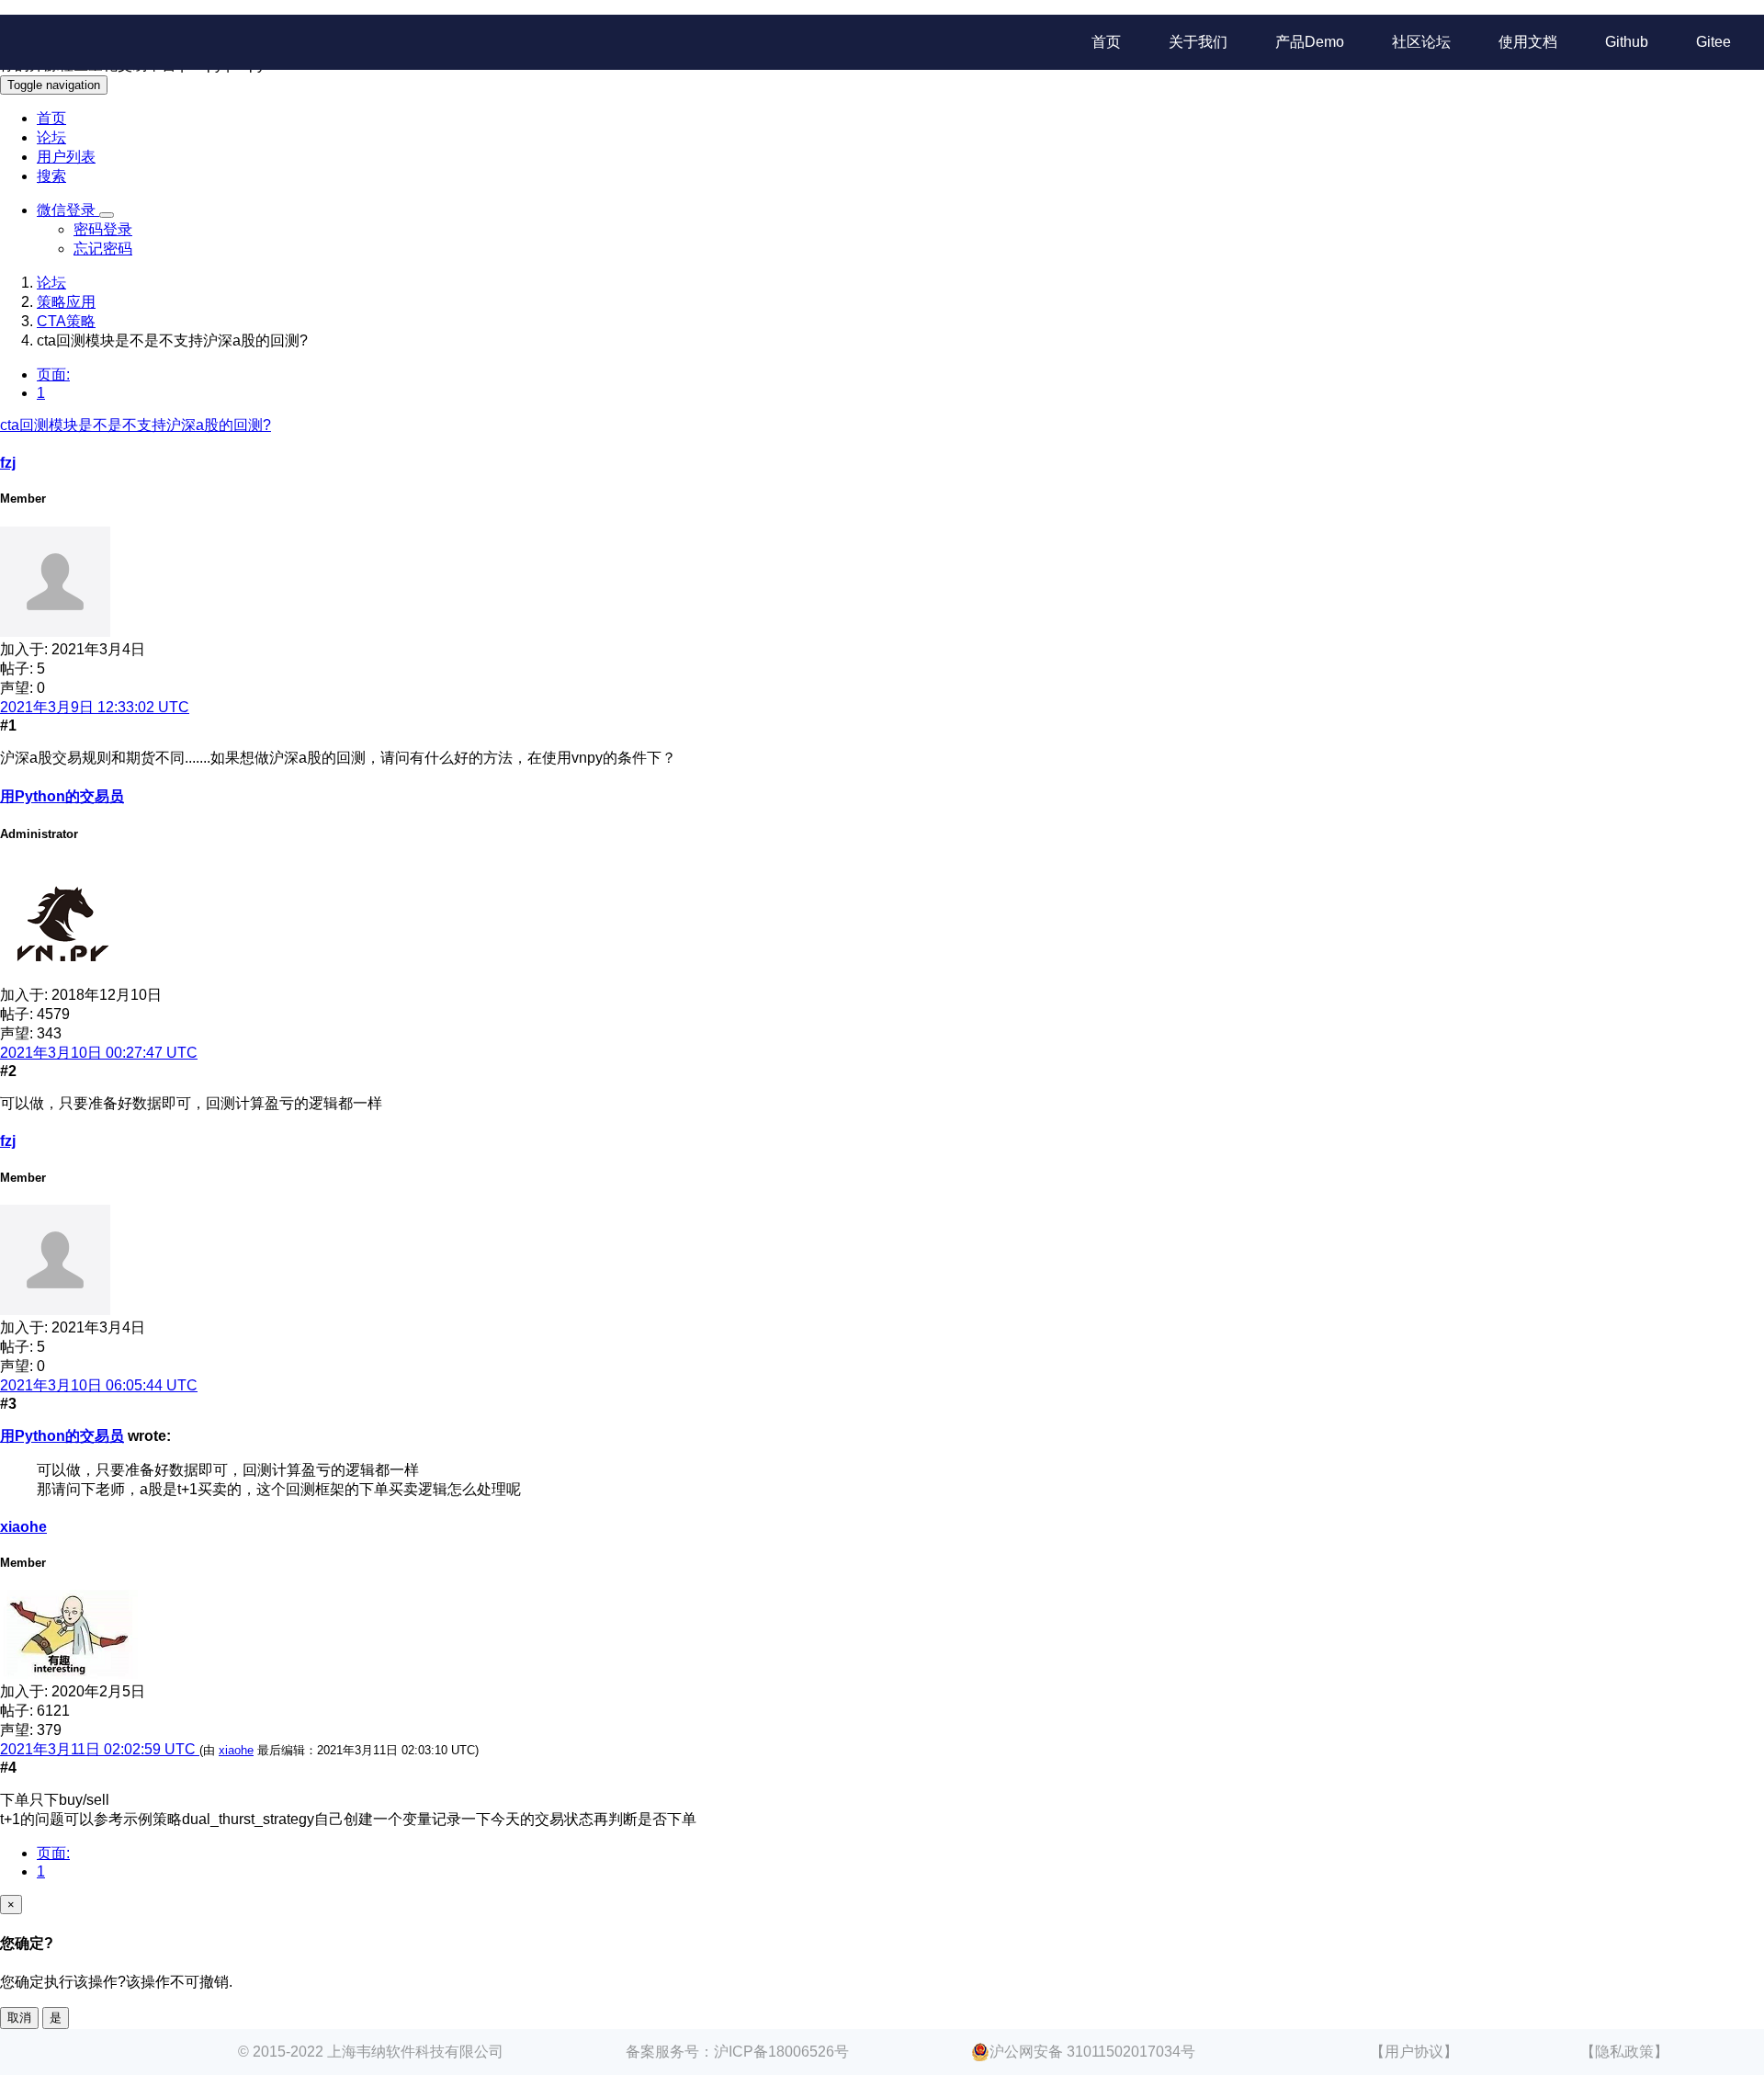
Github (1627, 42)
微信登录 (68, 210)
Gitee (1713, 42)
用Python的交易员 (62, 796)
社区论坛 (1421, 42)
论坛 (51, 137)
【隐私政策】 (1624, 2052)
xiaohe (23, 1527)
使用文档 (1528, 42)
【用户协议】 (1414, 2052)
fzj (8, 463)
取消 (19, 2018)
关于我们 (1198, 42)
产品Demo (1310, 42)
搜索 (51, 176)
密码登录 (103, 229)
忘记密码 (103, 249)
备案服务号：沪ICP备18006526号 (737, 2052)
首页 (1106, 42)
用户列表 (66, 157)
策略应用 (66, 302)
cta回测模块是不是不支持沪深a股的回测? (136, 425)
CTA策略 (66, 321)
